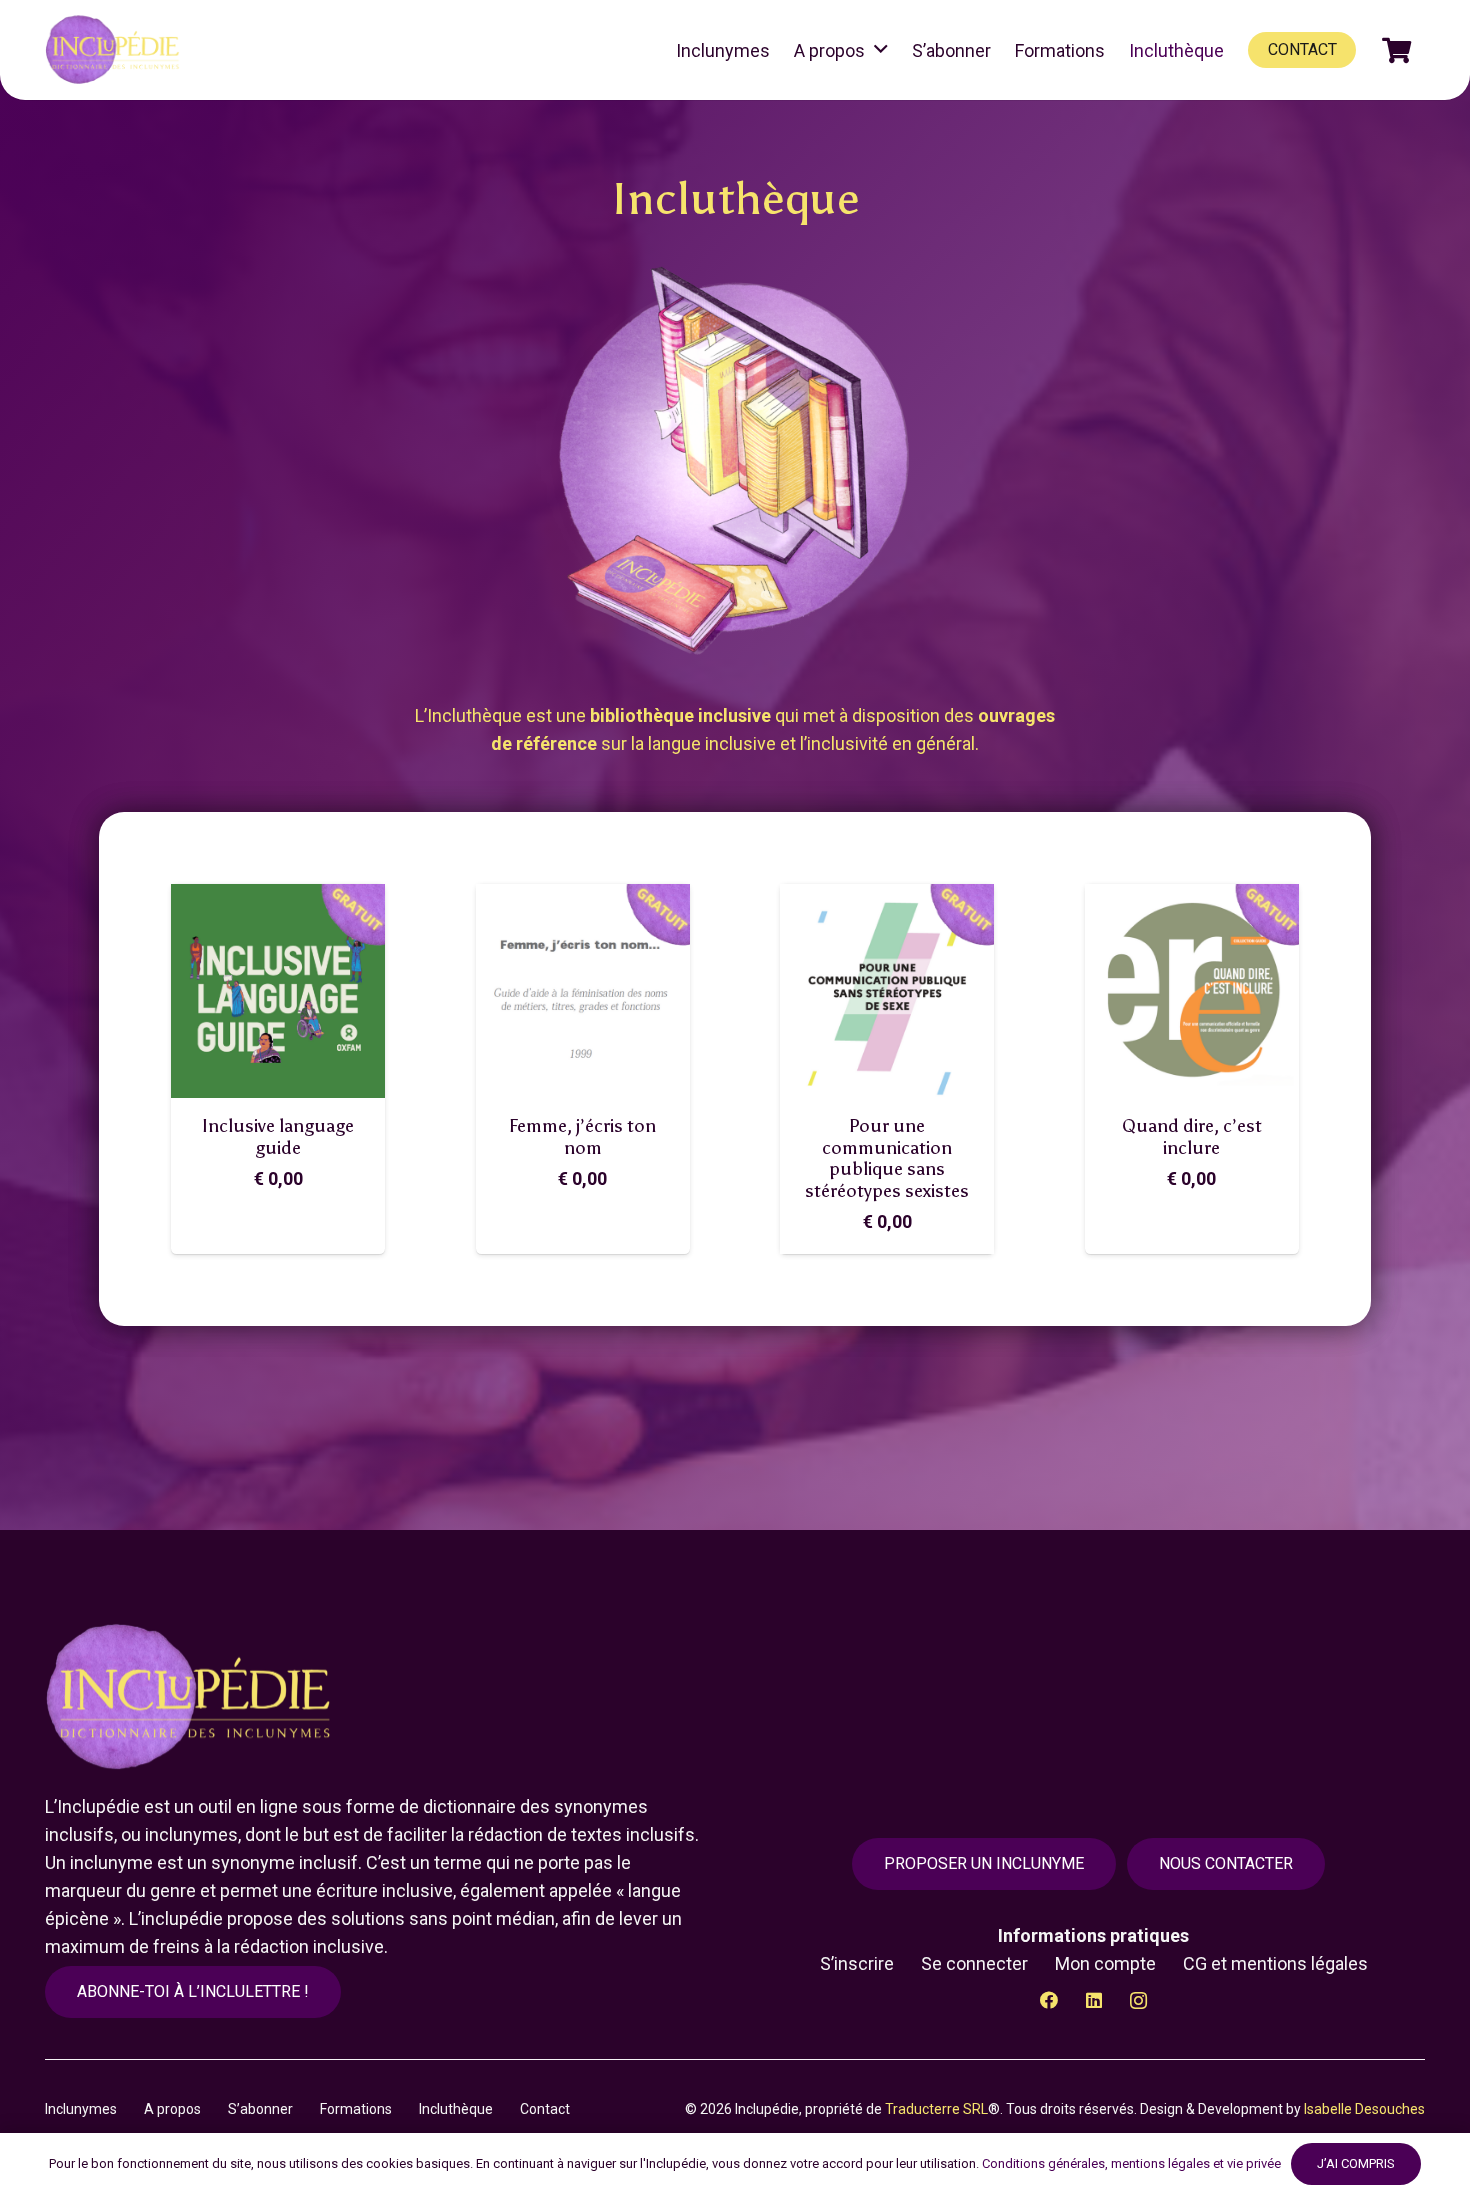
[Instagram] (1138, 2000)
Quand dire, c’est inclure (1192, 1137)
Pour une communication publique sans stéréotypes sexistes (887, 1158)
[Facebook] (1048, 2000)
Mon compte (1105, 1963)
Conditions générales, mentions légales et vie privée (1131, 2163)
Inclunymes (81, 2109)
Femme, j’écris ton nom (582, 1137)
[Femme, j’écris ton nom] (583, 991)
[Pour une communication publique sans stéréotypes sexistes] (887, 991)
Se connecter (974, 1963)
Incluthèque (456, 2109)
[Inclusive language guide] (278, 991)
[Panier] (1396, 50)
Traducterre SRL (936, 2109)
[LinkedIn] (1093, 2000)
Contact (545, 2109)
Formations (356, 2109)
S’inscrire (857, 1963)
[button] (881, 50)
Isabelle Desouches (1364, 2109)
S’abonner (260, 2109)
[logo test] (115, 50)
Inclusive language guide (278, 1137)
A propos (172, 2109)
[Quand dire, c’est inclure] (1192, 991)
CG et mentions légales (1275, 1963)
